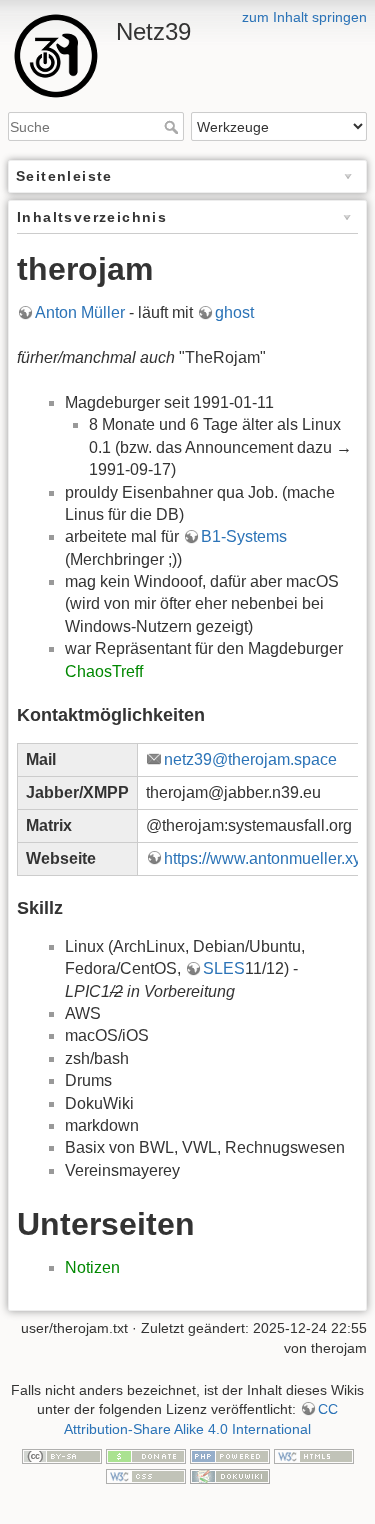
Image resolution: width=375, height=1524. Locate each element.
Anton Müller (80, 312)
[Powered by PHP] (230, 1455)
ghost (234, 312)
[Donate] (146, 1455)
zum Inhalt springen (304, 17)
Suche (173, 127)
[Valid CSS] (146, 1475)
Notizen (92, 1267)
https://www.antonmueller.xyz (266, 858)
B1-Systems (244, 536)
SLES (224, 968)
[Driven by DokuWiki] (230, 1475)
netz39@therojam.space (250, 759)
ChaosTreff (104, 671)
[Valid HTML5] (314, 1455)
